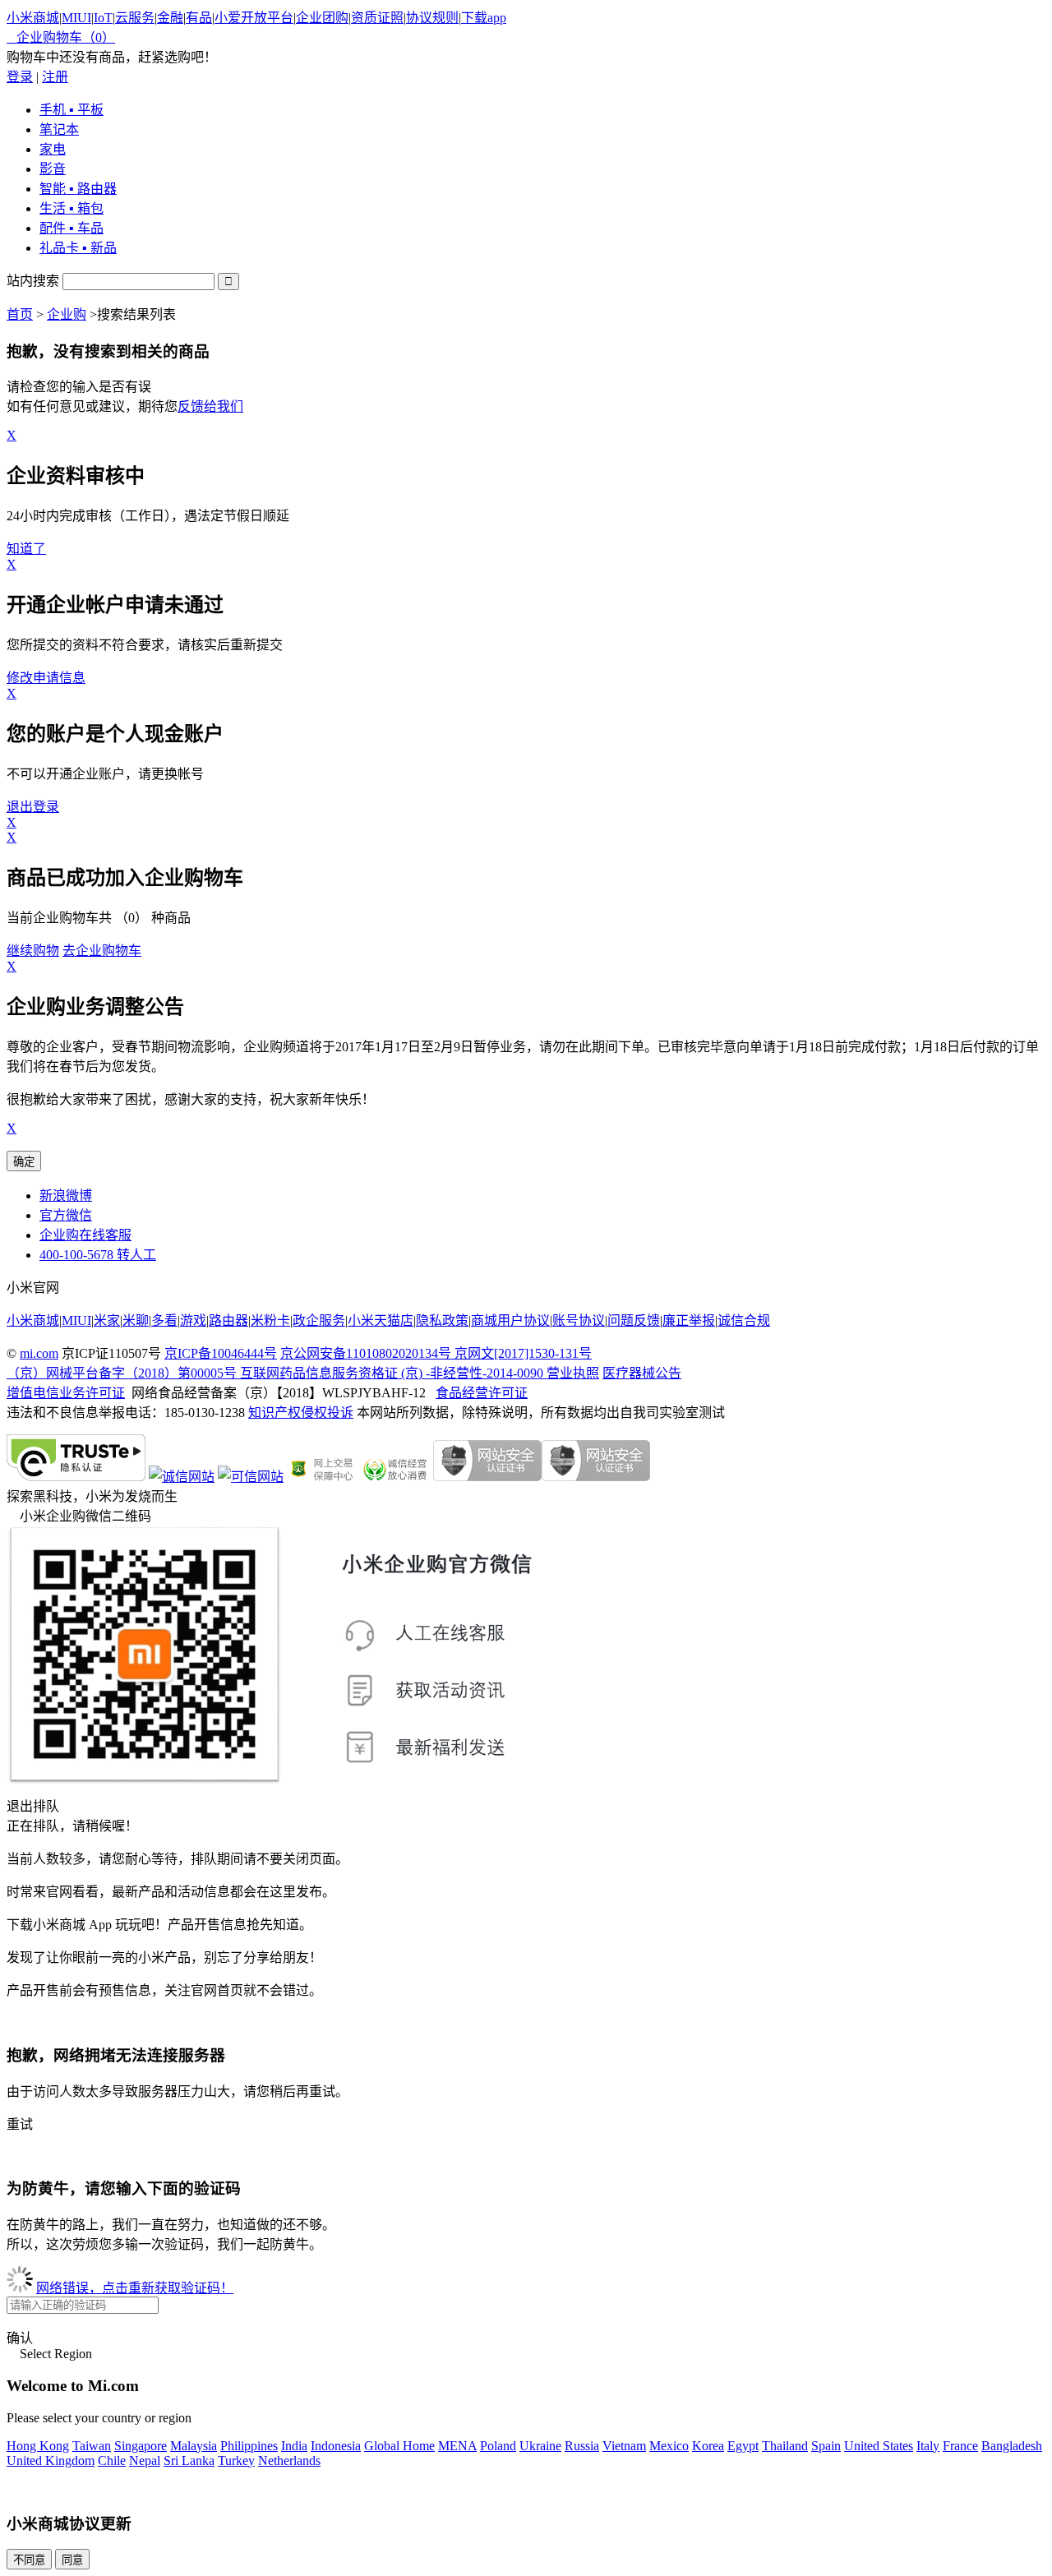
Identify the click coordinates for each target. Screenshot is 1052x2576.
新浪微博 (66, 1196)
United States (879, 2446)
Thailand (785, 2446)
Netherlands (289, 2461)
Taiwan (92, 2446)
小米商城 (33, 18)
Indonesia (336, 2446)
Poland (498, 2446)
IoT (103, 18)
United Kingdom (51, 2461)
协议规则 (432, 18)
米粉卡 (270, 1320)
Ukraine (540, 2446)
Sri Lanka (189, 2461)
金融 (170, 18)
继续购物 (33, 951)
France (960, 2446)
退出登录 (33, 807)
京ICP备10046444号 (221, 1353)
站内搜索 (33, 281)
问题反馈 (634, 1320)
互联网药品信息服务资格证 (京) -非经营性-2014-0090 (393, 1373)
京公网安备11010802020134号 (367, 1353)
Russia (582, 2446)
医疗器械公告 (642, 1373)
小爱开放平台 (254, 18)
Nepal (145, 2461)
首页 (20, 314)
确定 (24, 1162)
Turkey (236, 2461)
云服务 (135, 18)
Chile (112, 2461)
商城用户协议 (510, 1320)
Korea (708, 2446)
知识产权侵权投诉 (301, 1413)
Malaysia (194, 2446)
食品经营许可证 (482, 1393)
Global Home (399, 2446)
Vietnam (624, 2446)
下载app (484, 18)
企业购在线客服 (85, 1235)
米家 (107, 1320)
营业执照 (573, 1373)
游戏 (193, 1320)
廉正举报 (689, 1320)
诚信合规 (744, 1320)
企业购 (67, 314)
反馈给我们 (210, 406)
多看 (164, 1320)
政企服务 (319, 1320)
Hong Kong (38, 2446)
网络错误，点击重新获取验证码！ (135, 2288)
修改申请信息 (46, 678)
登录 (20, 77)
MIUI (76, 18)
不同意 (29, 2560)
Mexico (669, 2446)
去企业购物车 (102, 951)
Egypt (743, 2446)
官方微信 (66, 1215)
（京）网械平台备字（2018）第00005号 (123, 1373)
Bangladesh (1012, 2446)
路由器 (228, 1320)
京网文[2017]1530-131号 (523, 1353)
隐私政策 (442, 1320)
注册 (55, 77)
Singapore (141, 2446)
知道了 (26, 549)
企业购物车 (61, 37)
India (294, 2446)
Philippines (249, 2446)
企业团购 (322, 18)
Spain (826, 2446)
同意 (72, 2560)
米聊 (136, 1320)
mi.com (39, 1353)
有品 (199, 18)
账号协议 (579, 1320)
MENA (457, 2446)
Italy (928, 2446)
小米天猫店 (381, 1320)
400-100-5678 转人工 (98, 1255)
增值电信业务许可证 (66, 1393)
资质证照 (377, 18)
